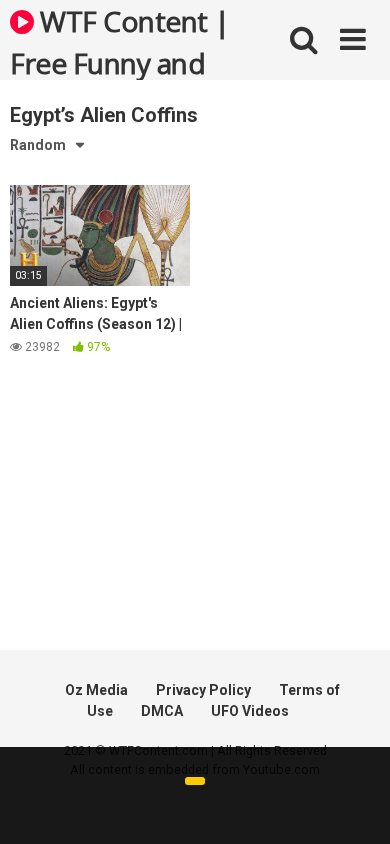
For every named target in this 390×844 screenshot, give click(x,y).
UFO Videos (250, 711)
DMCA (162, 711)
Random (38, 145)
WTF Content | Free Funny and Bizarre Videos (120, 41)
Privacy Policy (203, 690)
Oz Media (96, 690)
